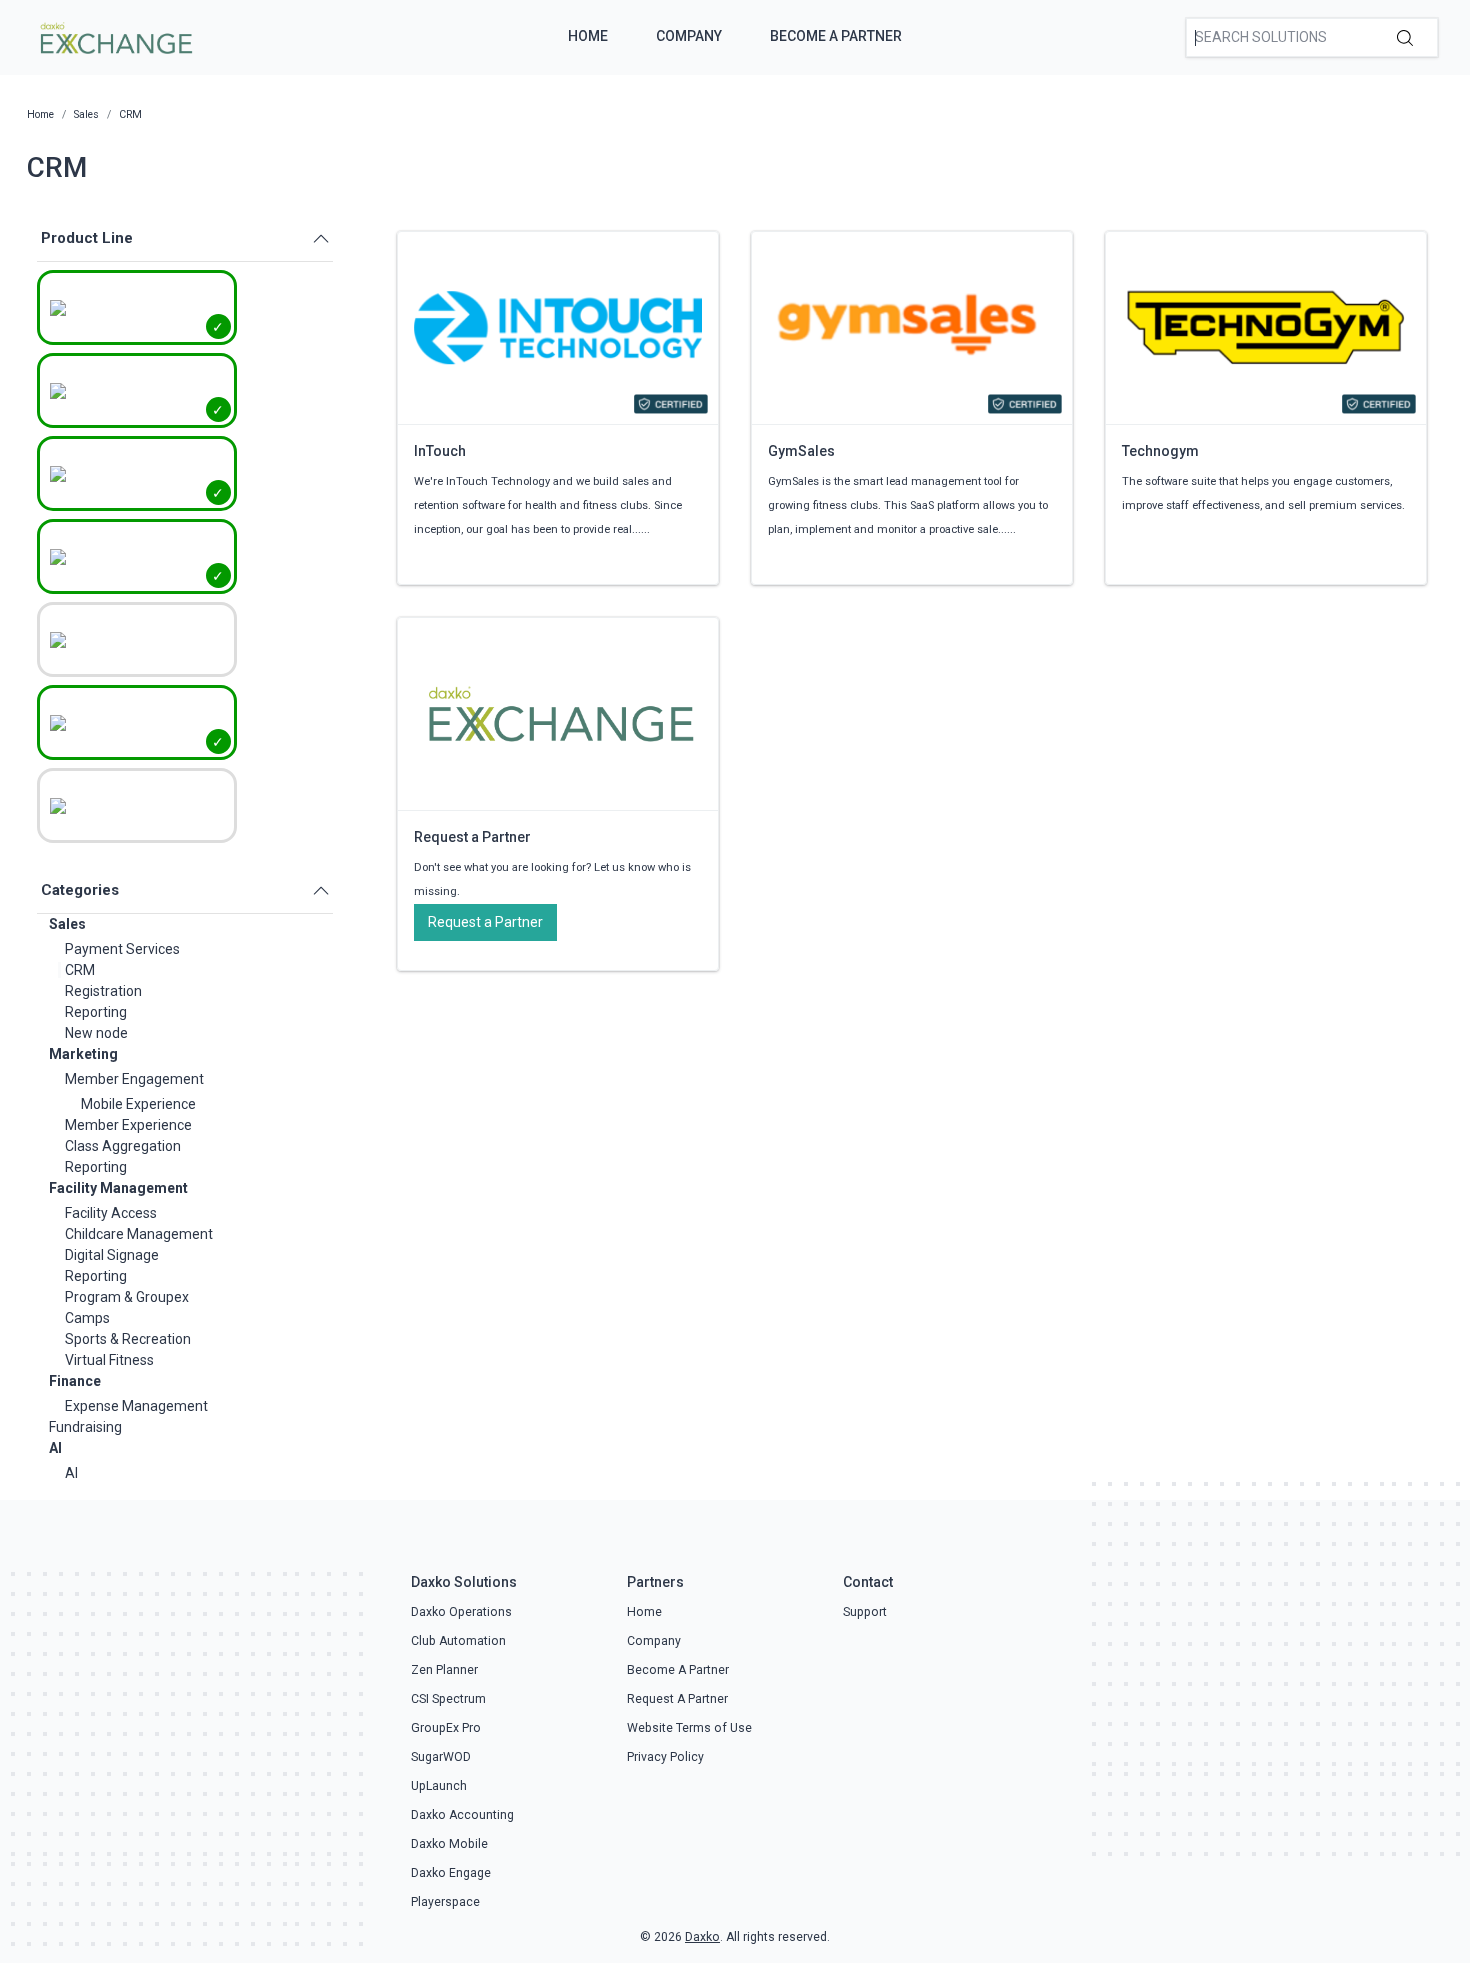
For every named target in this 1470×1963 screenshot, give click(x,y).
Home (588, 36)
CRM (80, 970)
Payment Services (122, 949)
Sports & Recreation (128, 1339)
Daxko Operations (461, 1612)
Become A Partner (836, 36)
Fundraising (85, 1427)
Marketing (83, 1054)
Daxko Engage (451, 1873)
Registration (103, 991)
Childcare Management (139, 1234)
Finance (75, 1381)
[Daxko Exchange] (114, 36)
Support (865, 1612)
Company (689, 36)
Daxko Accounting (462, 1815)
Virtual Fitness (109, 1360)
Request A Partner (677, 1699)
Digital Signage (112, 1255)
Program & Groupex (127, 1297)
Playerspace (445, 1902)
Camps (87, 1318)
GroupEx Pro (446, 1728)
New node (96, 1033)
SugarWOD (441, 1757)
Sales (67, 924)
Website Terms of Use (689, 1728)
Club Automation (458, 1641)
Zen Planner (444, 1670)
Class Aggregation (123, 1146)
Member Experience (128, 1125)
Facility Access (111, 1213)
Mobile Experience (138, 1104)
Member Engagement (134, 1079)
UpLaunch (439, 1786)
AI (55, 1448)
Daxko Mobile (449, 1844)
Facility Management (118, 1188)
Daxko (702, 1937)
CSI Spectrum (448, 1699)
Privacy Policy (665, 1757)
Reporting (96, 1012)
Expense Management (136, 1406)
